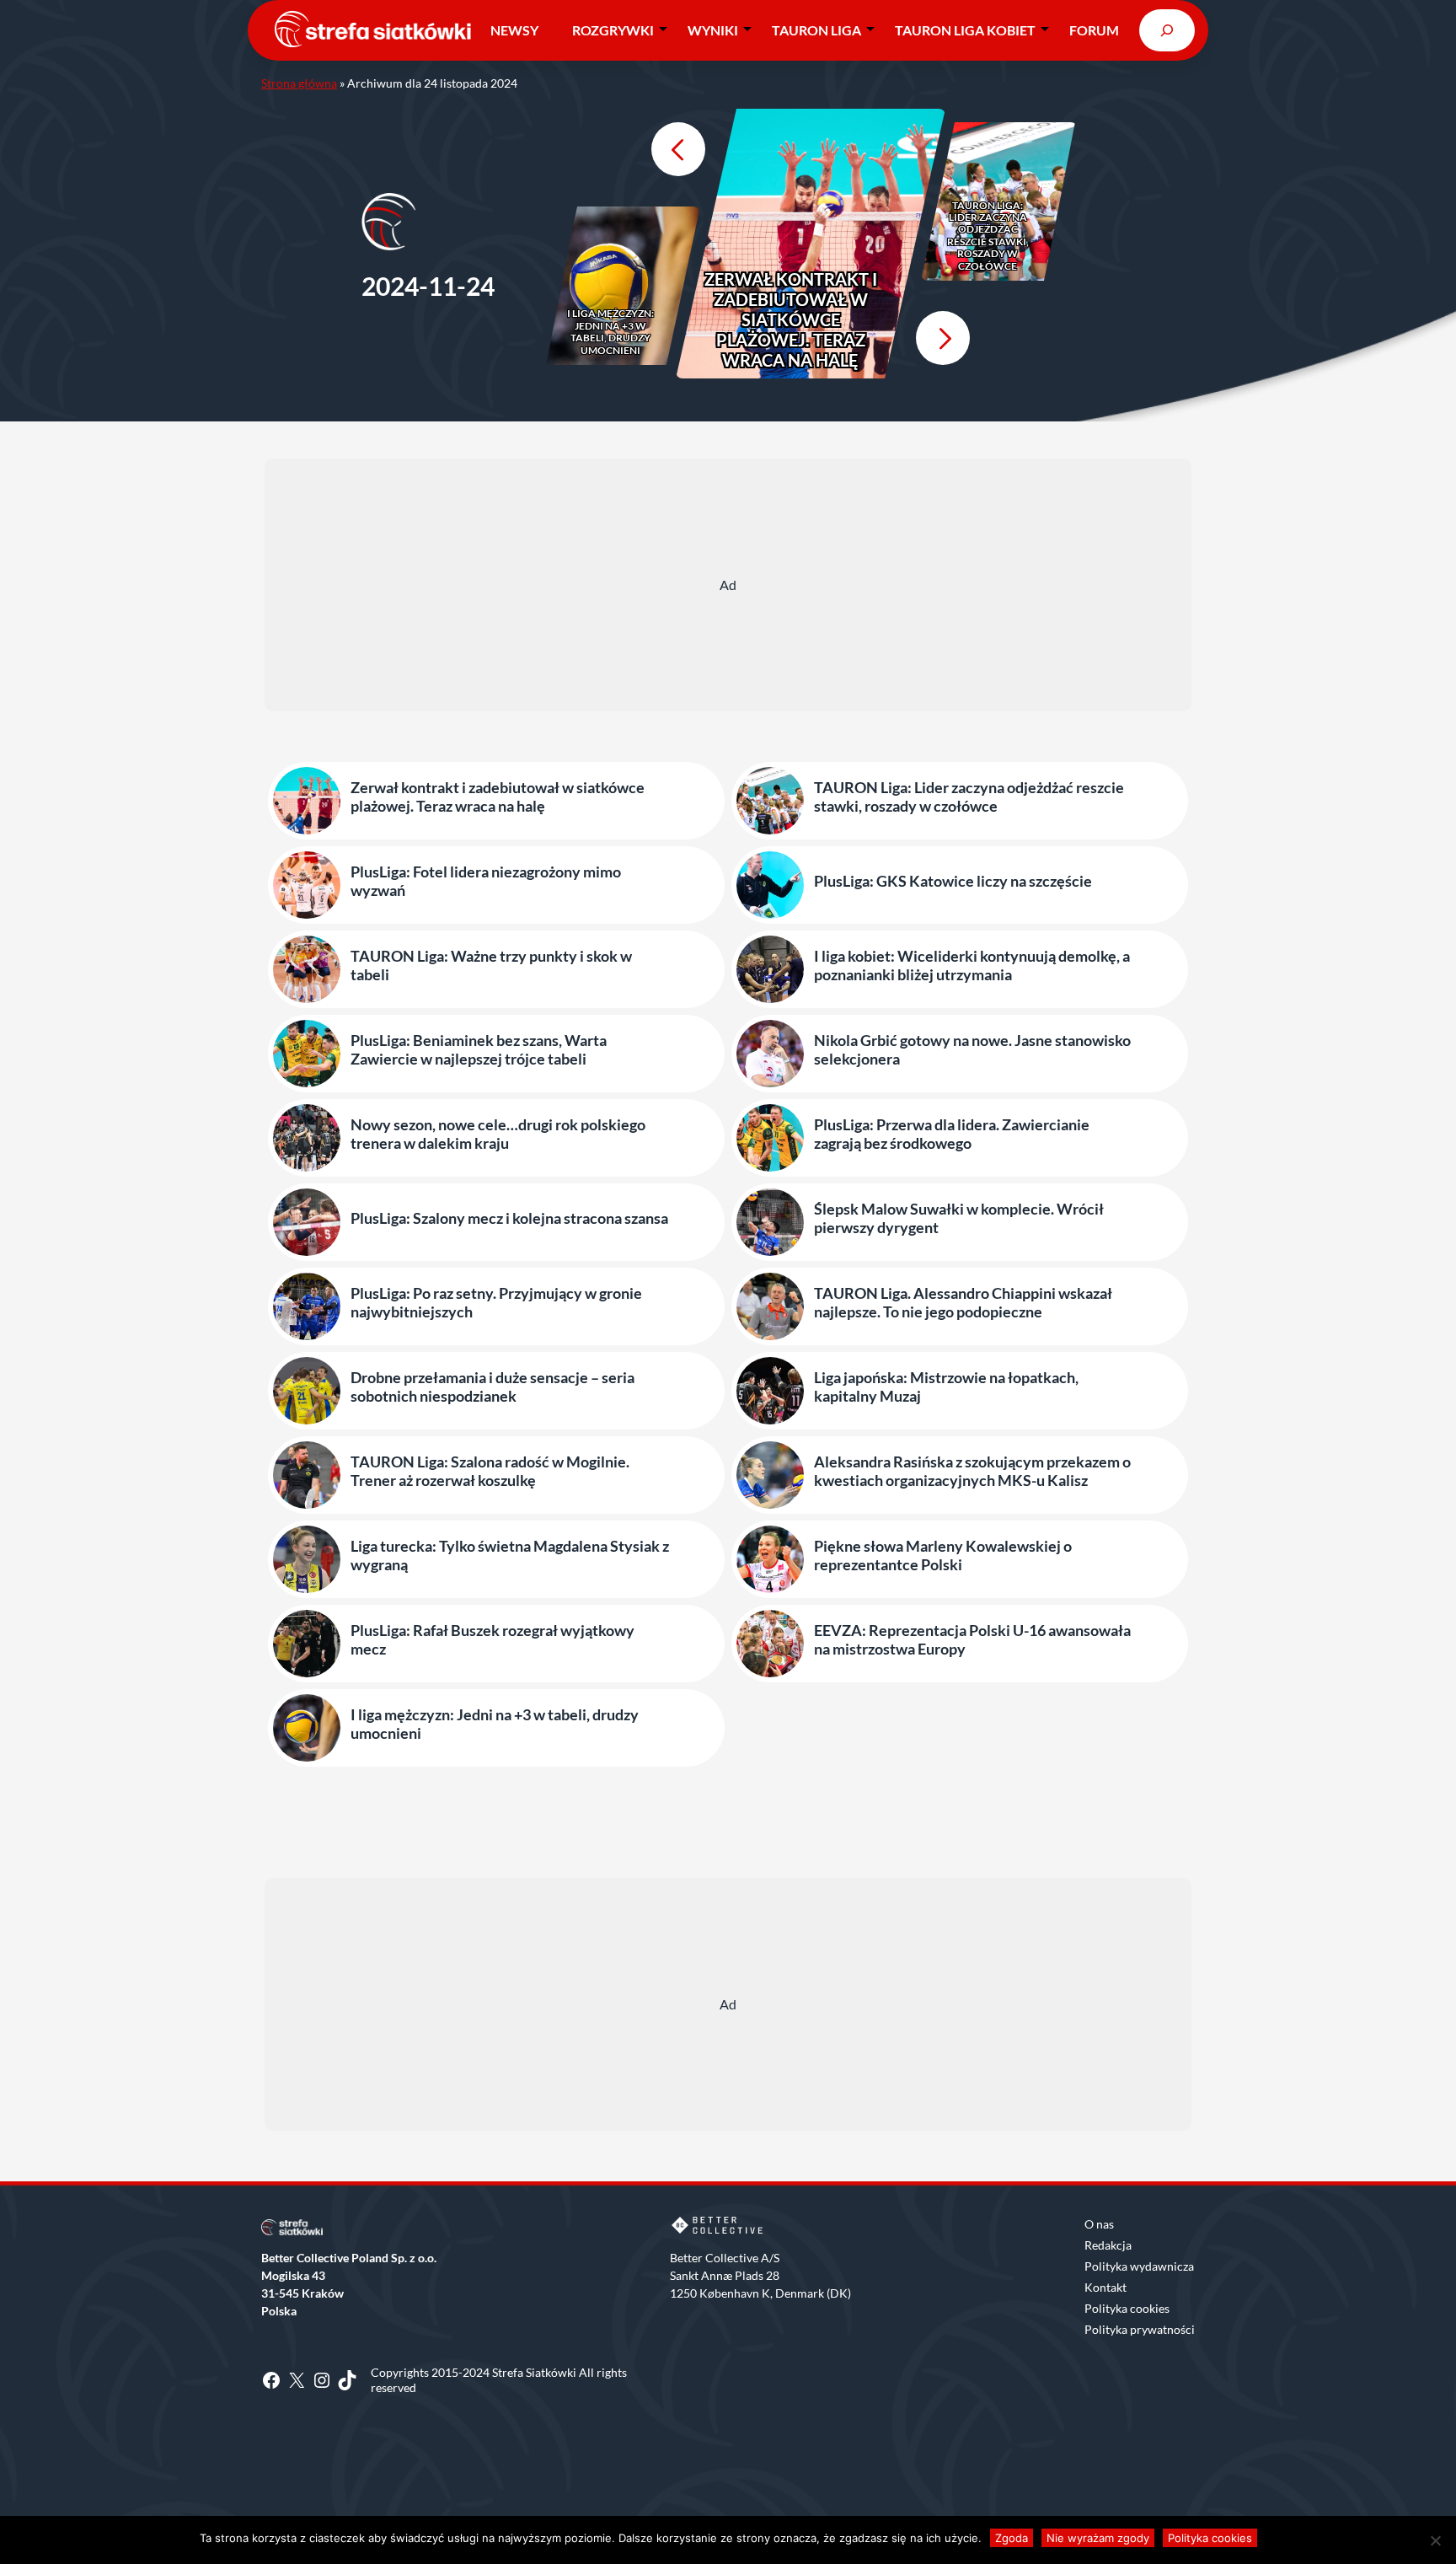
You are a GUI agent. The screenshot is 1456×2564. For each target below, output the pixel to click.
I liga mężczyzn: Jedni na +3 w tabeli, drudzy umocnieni (610, 332)
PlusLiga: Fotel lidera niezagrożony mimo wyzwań (486, 881)
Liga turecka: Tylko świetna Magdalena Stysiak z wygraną (510, 1556)
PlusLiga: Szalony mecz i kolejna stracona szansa (509, 1218)
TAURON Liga (816, 30)
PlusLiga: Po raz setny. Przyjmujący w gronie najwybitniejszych (496, 1303)
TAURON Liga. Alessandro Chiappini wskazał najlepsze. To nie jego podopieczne (963, 1303)
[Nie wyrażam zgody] (1435, 2540)
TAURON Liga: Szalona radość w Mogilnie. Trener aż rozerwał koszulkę (490, 1471)
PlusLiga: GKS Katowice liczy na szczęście (953, 881)
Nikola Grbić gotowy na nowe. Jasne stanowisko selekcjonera (972, 1050)
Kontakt (1105, 2287)
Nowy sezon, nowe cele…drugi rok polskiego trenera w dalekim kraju (498, 1134)
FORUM (1094, 30)
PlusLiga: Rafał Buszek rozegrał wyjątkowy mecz (492, 1640)
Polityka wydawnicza (1139, 2266)
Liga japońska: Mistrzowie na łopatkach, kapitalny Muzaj (946, 1387)
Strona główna (299, 83)
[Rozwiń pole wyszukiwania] (1167, 30)
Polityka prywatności (1140, 2329)
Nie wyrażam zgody (1098, 2538)
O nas (1099, 2224)
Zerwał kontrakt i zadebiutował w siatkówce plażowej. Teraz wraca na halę (791, 319)
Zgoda (1012, 2538)
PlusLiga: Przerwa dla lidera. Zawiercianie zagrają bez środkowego (952, 1134)
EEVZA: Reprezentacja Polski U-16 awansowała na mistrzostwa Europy (972, 1640)
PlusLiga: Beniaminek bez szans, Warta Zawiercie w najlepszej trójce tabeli (479, 1050)
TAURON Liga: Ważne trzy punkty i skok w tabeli (491, 966)
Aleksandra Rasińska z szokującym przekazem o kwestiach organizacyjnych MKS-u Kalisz (972, 1471)
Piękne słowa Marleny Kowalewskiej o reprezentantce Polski (943, 1556)
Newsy (514, 30)
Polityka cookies (1127, 2308)
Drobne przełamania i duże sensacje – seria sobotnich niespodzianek (492, 1387)
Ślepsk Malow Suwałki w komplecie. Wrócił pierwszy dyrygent (959, 1218)
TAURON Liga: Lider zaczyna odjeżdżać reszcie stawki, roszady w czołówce (988, 236)
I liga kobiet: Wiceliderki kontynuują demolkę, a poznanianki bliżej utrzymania (972, 966)
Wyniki (713, 30)
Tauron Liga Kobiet (965, 30)
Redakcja (1108, 2245)
